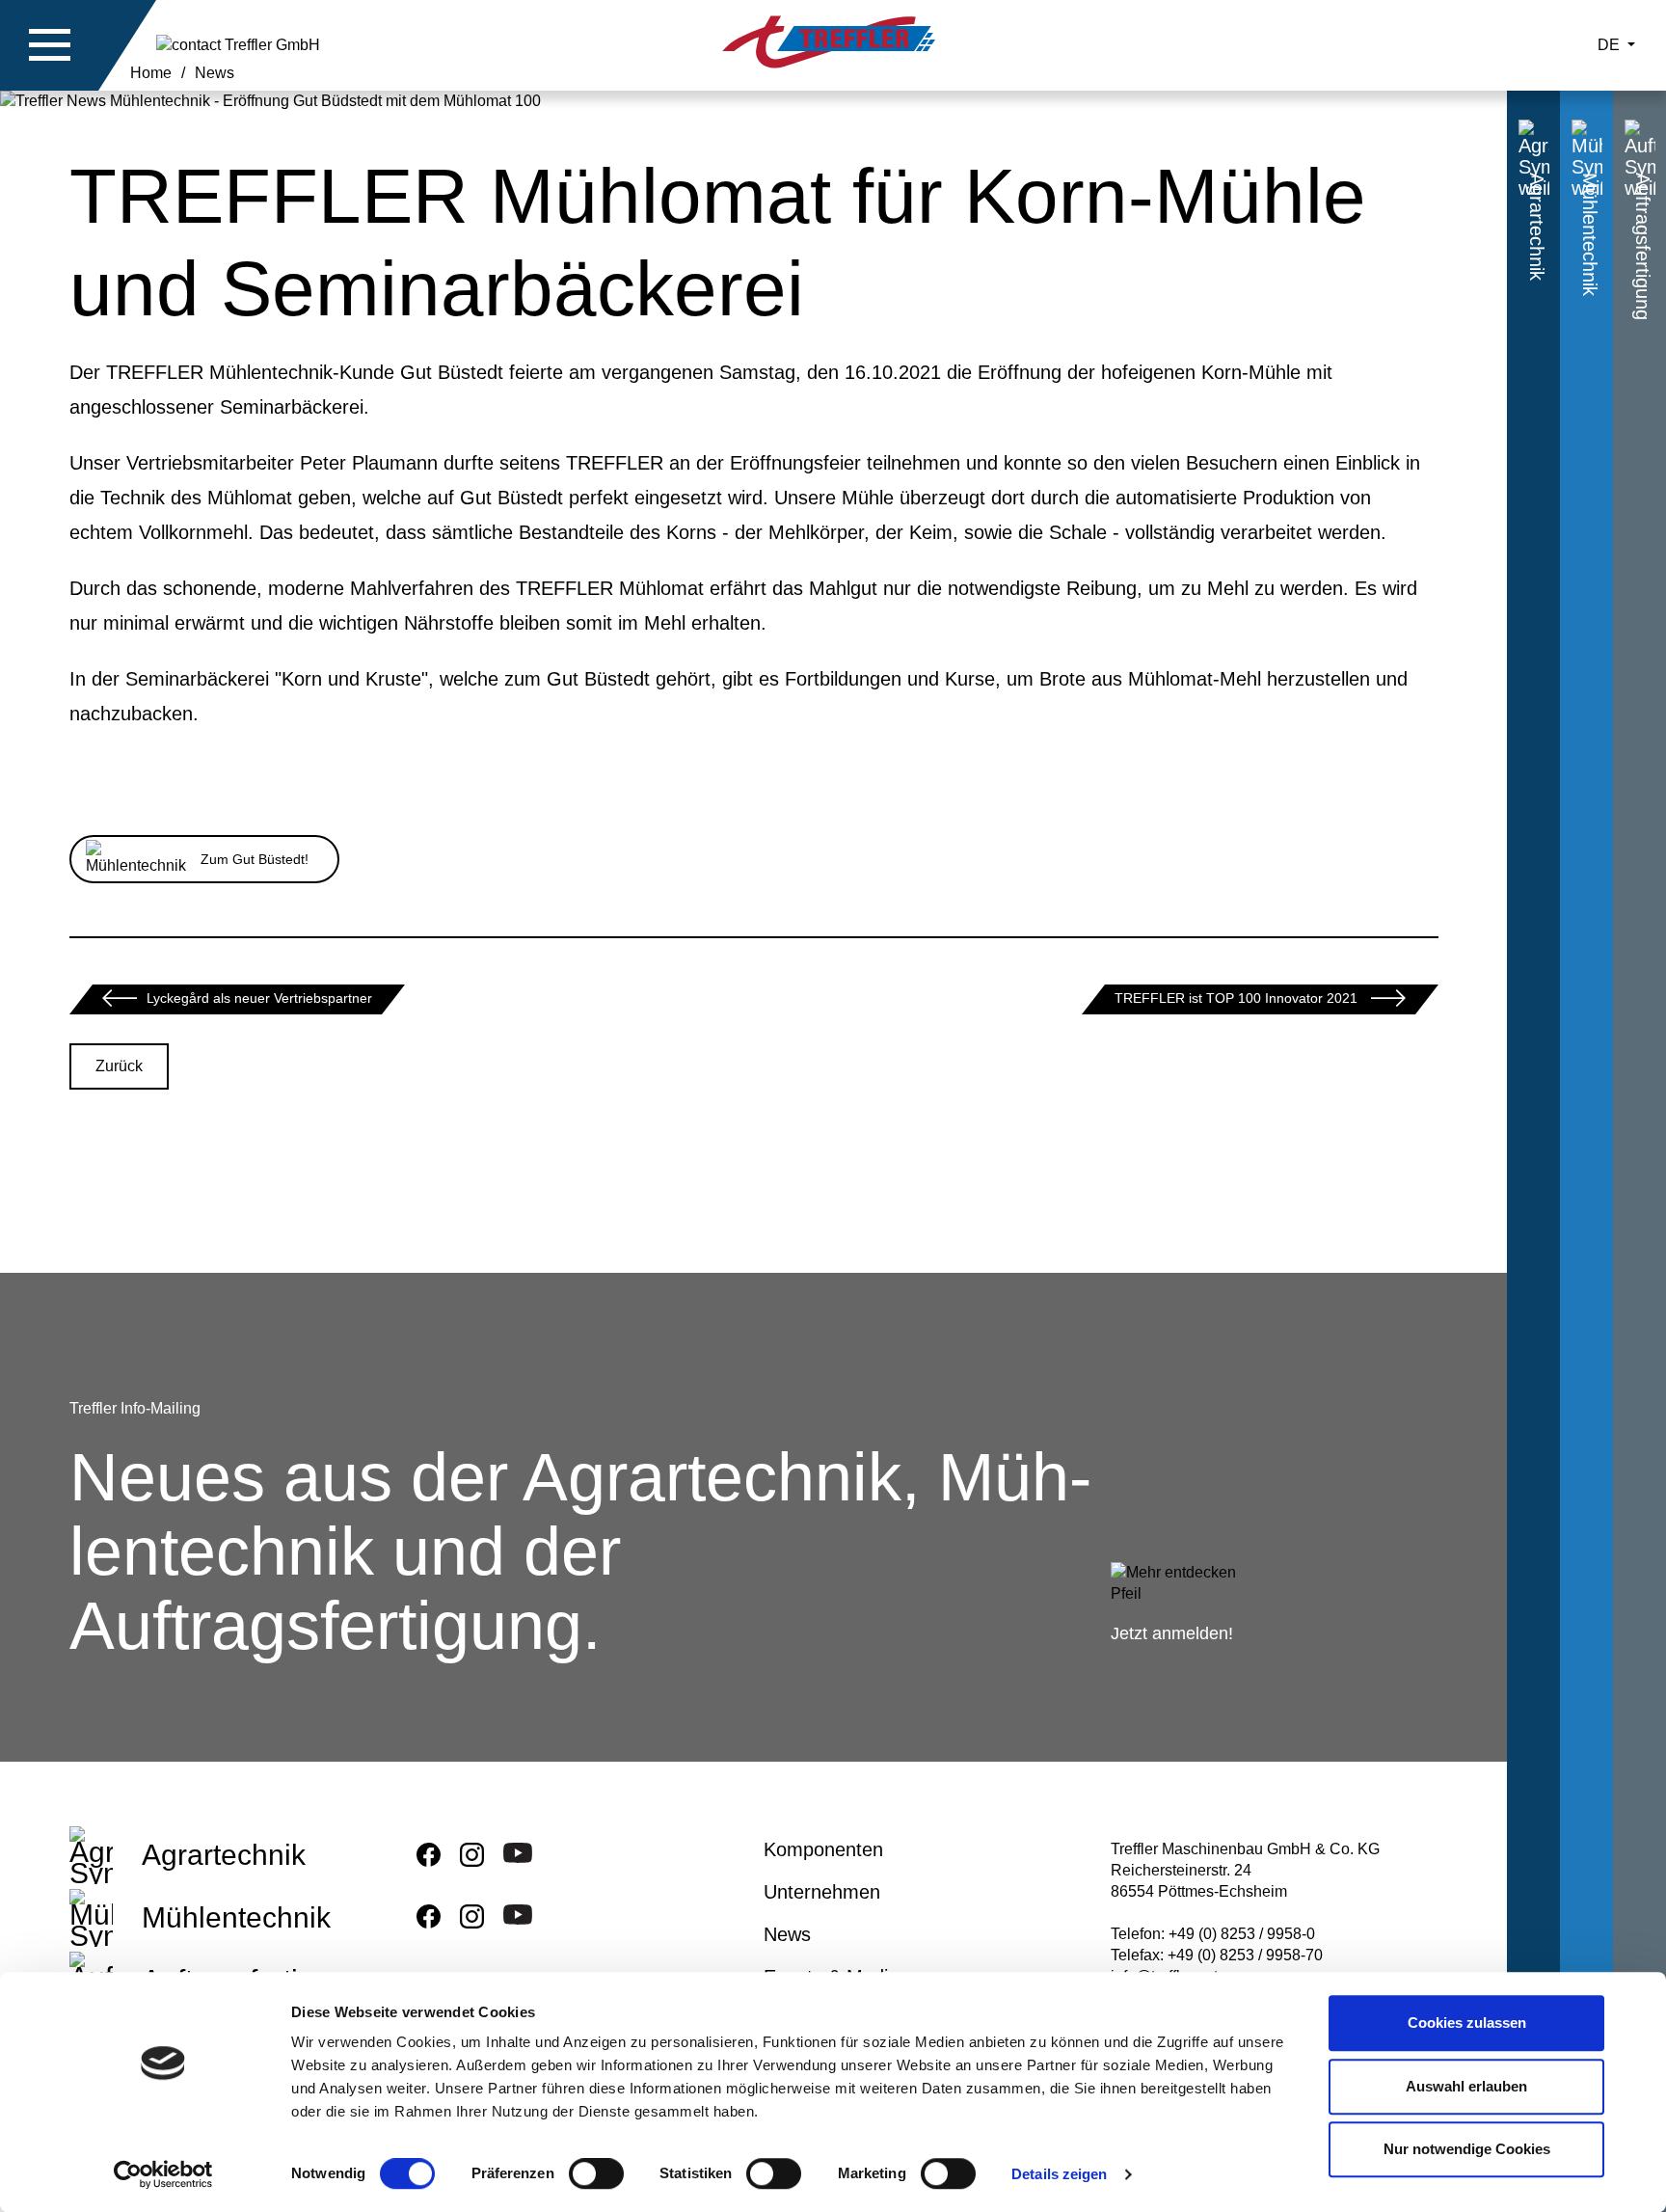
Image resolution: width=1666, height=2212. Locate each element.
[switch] (596, 2177)
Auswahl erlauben (1466, 2086)
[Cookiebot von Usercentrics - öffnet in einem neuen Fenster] (163, 2174)
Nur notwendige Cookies (1467, 2149)
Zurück (119, 1066)
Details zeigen (1059, 2174)
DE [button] (1611, 45)
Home (151, 73)
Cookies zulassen (1467, 2023)
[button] (50, 45)
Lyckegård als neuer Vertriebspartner (259, 998)
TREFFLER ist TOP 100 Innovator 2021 (1238, 998)
